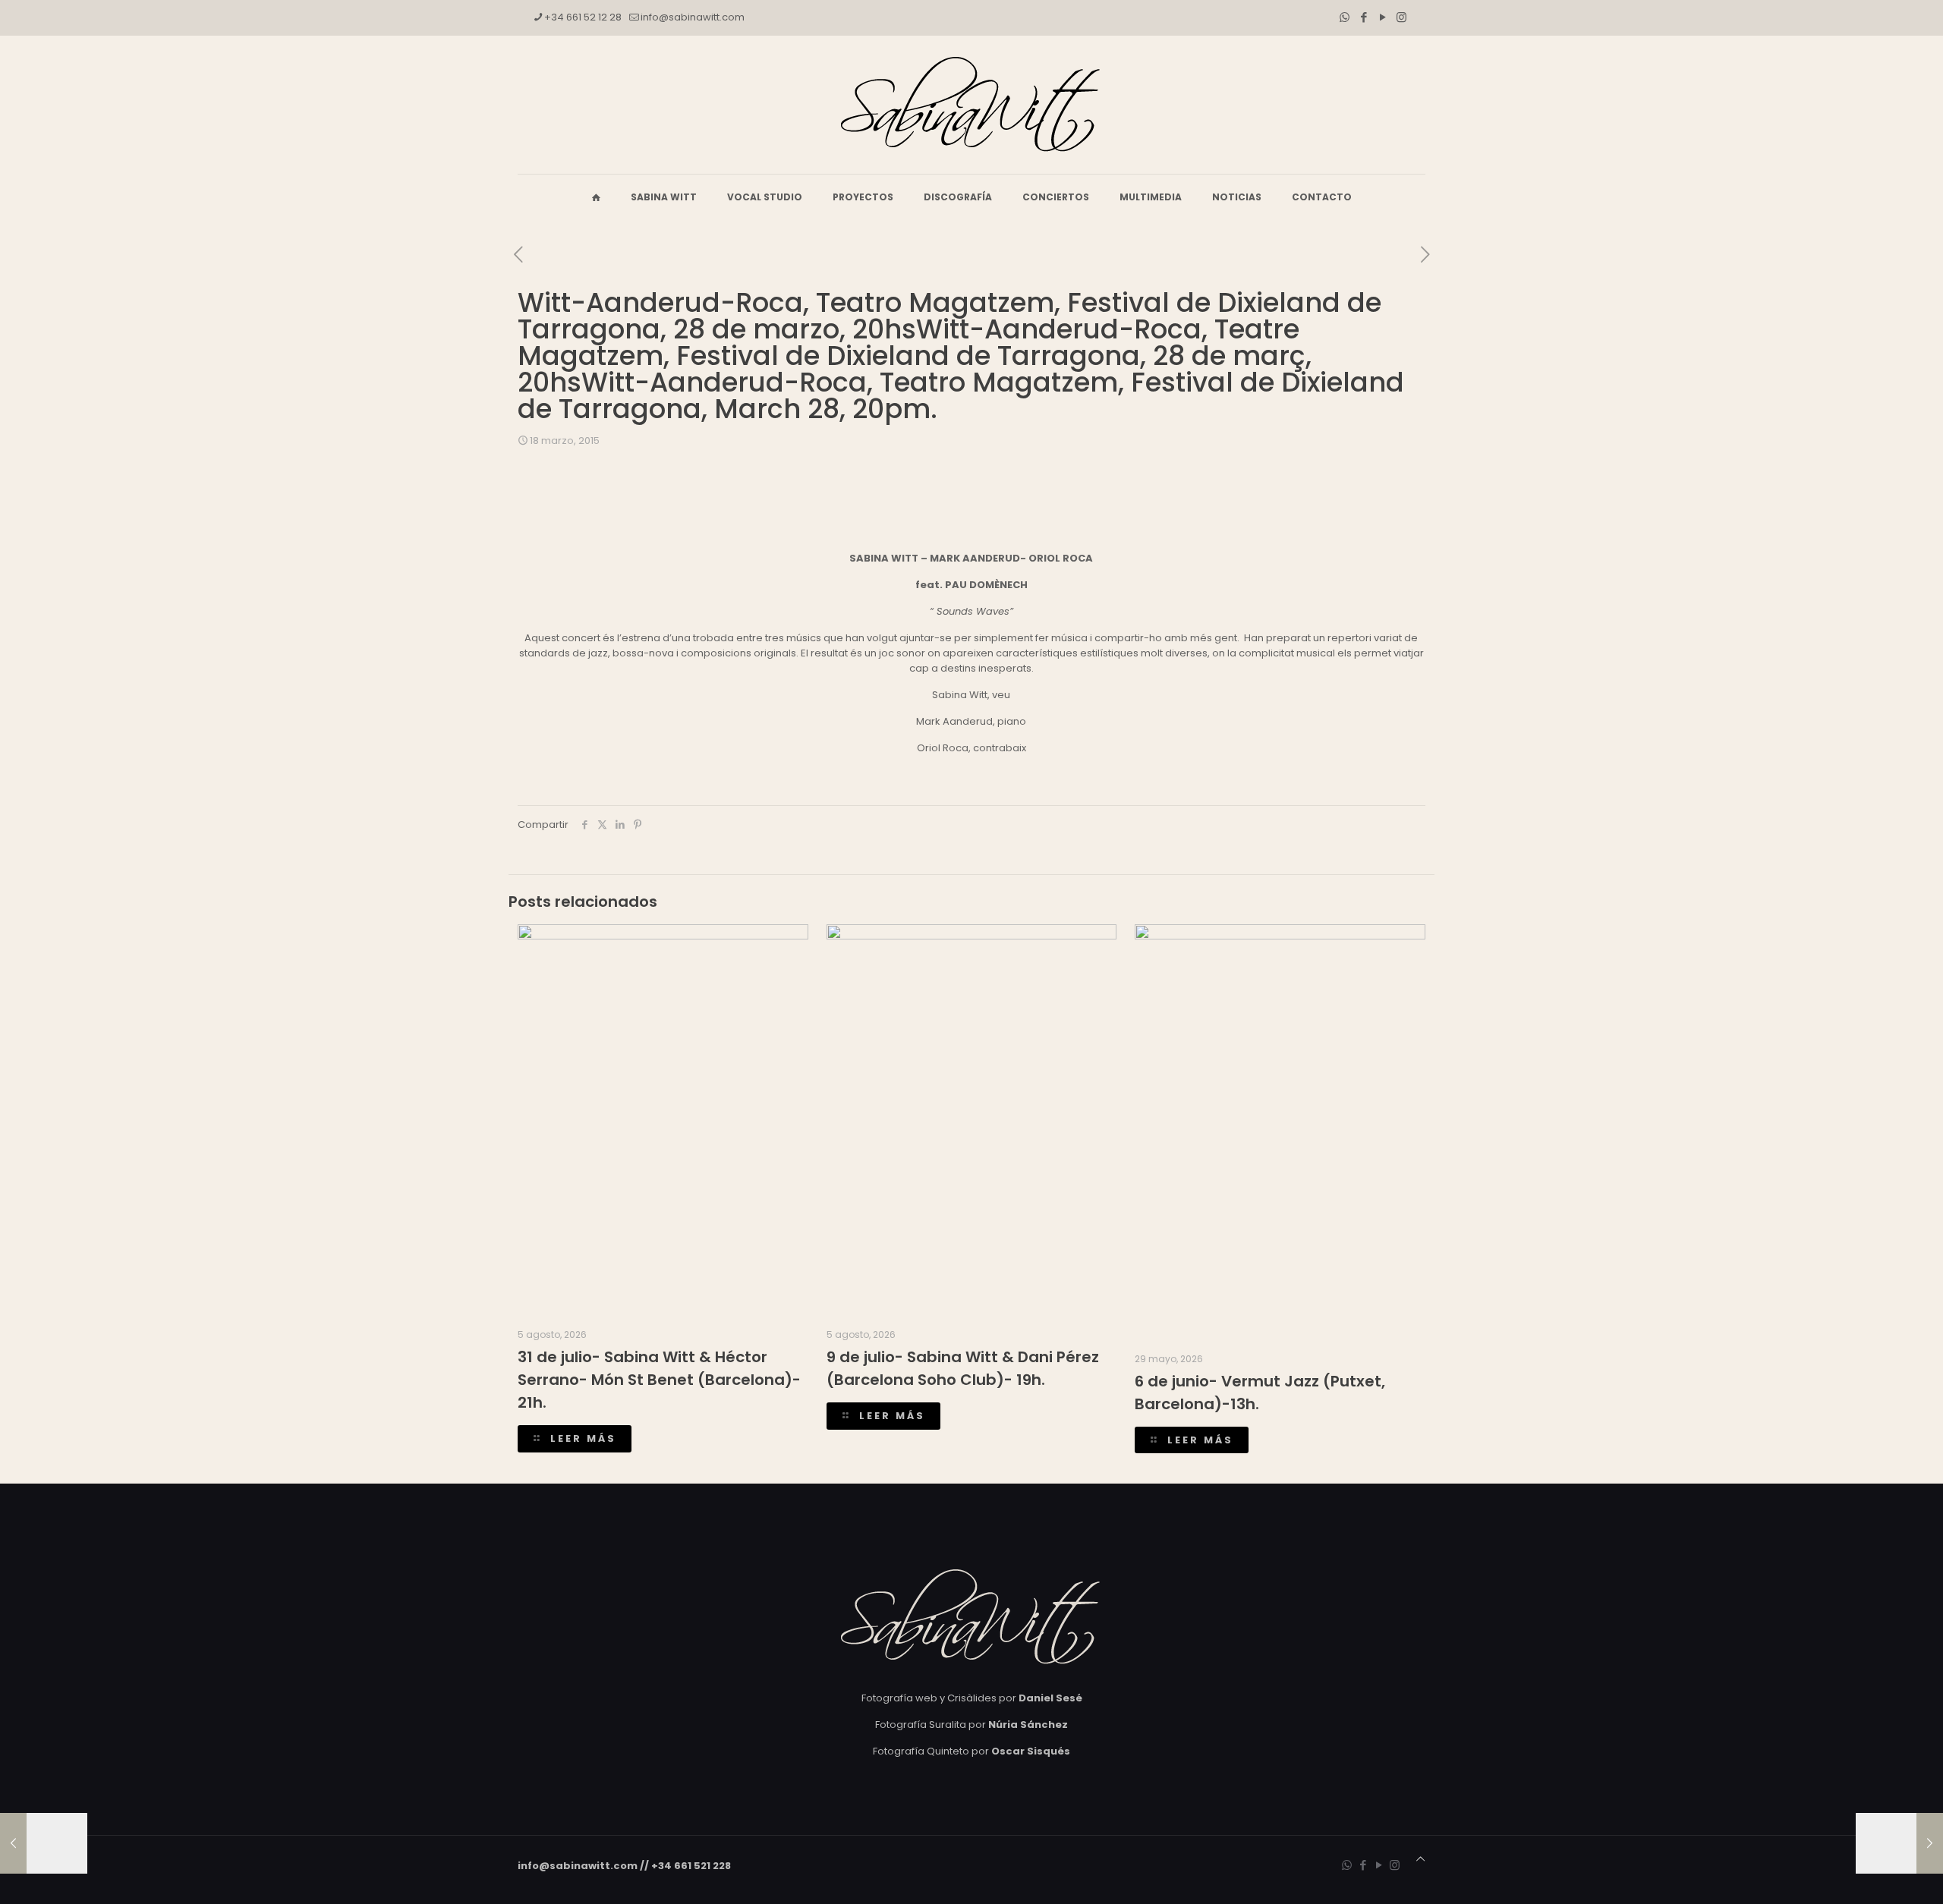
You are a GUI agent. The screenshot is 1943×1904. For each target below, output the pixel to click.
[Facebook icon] (1364, 17)
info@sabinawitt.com (693, 17)
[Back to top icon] (1420, 1859)
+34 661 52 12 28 (583, 17)
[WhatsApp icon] (1345, 17)
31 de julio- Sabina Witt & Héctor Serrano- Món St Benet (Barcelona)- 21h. (659, 1380)
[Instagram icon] (1401, 17)
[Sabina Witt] (971, 105)
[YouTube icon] (1382, 17)
